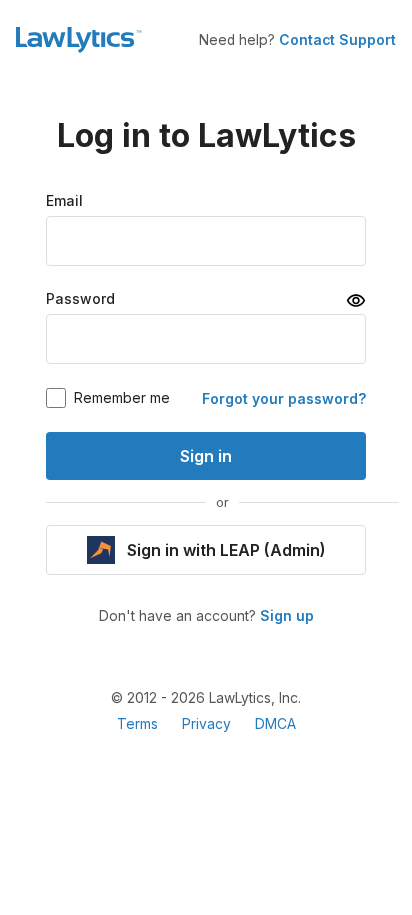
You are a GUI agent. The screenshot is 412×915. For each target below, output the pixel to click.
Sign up (287, 616)
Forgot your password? (284, 399)
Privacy (206, 724)
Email (64, 201)
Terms (137, 724)
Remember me (122, 398)
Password (80, 299)
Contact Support (337, 40)
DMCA (275, 724)
